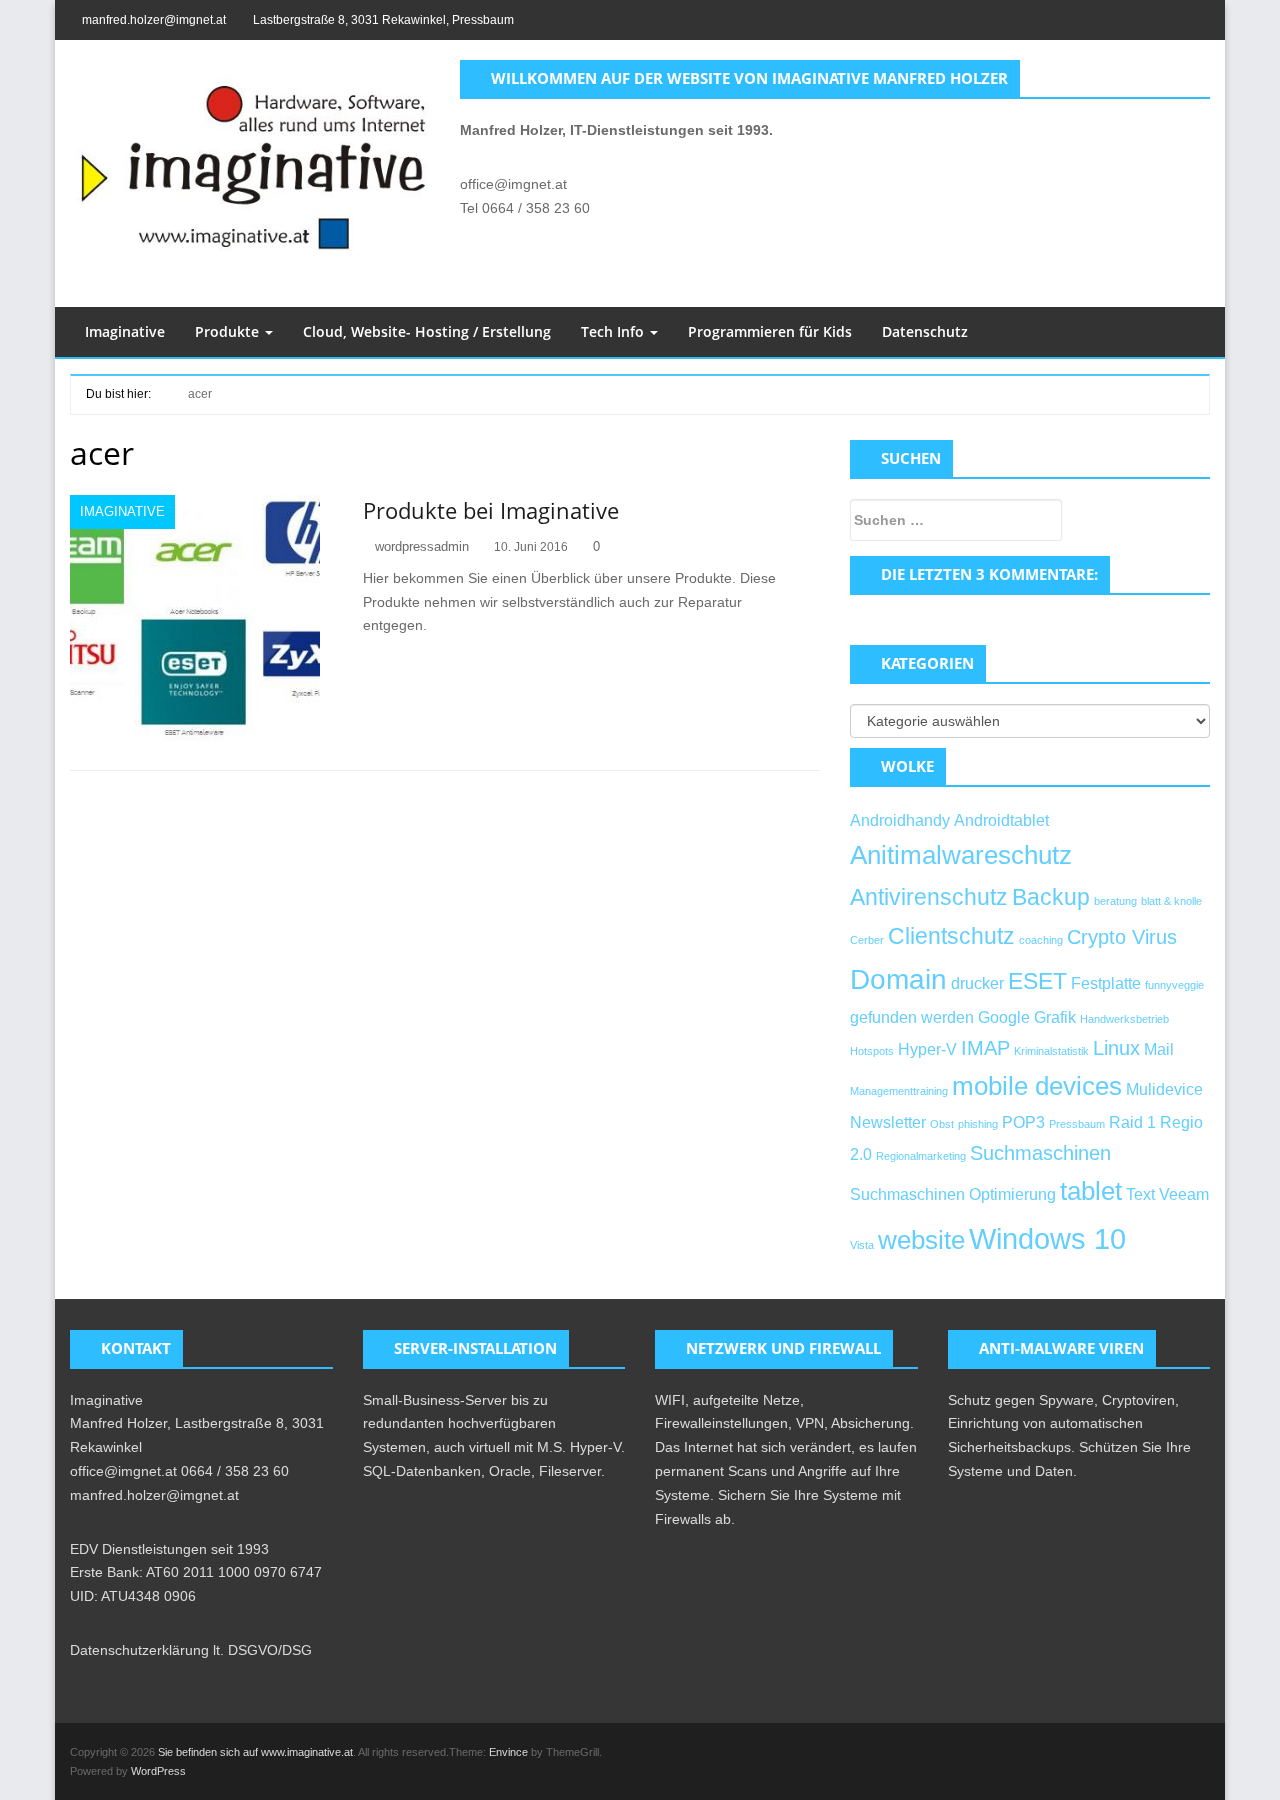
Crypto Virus (1122, 937)
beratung (1115, 901)
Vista (862, 1245)
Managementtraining (899, 1091)
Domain (898, 979)
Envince (508, 1752)
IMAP (985, 1048)
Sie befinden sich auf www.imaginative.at (255, 1752)
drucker (977, 983)
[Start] (162, 392)
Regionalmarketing (921, 1156)
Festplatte (1106, 983)
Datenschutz (925, 331)
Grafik (1055, 1017)
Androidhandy (900, 820)
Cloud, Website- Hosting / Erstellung (427, 331)
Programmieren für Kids (770, 331)
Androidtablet (1001, 820)
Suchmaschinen (1040, 1153)
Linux (1116, 1048)
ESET (1037, 981)
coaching (1041, 940)
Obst (942, 1124)
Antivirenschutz (929, 897)
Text (1140, 1194)
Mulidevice (1164, 1089)
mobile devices (1037, 1086)
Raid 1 (1132, 1122)
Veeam (1184, 1194)
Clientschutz (951, 936)
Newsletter (888, 1122)
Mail (1159, 1049)
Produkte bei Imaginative (491, 510)
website (921, 1240)
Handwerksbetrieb (1124, 1019)
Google (1004, 1017)
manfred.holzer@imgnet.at (154, 20)
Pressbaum (1077, 1124)
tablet (1091, 1191)
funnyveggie (1174, 985)
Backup (1051, 897)
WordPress (158, 1771)
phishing (978, 1124)
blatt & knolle (1171, 901)
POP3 (1023, 1122)
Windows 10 (1047, 1238)
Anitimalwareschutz (961, 855)
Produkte (229, 331)
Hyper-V (927, 1049)
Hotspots (872, 1051)
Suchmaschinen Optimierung (953, 1194)
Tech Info (614, 331)
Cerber (867, 940)
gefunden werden (912, 1017)
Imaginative (125, 331)
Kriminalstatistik (1051, 1051)
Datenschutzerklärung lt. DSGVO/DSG (191, 1650)
